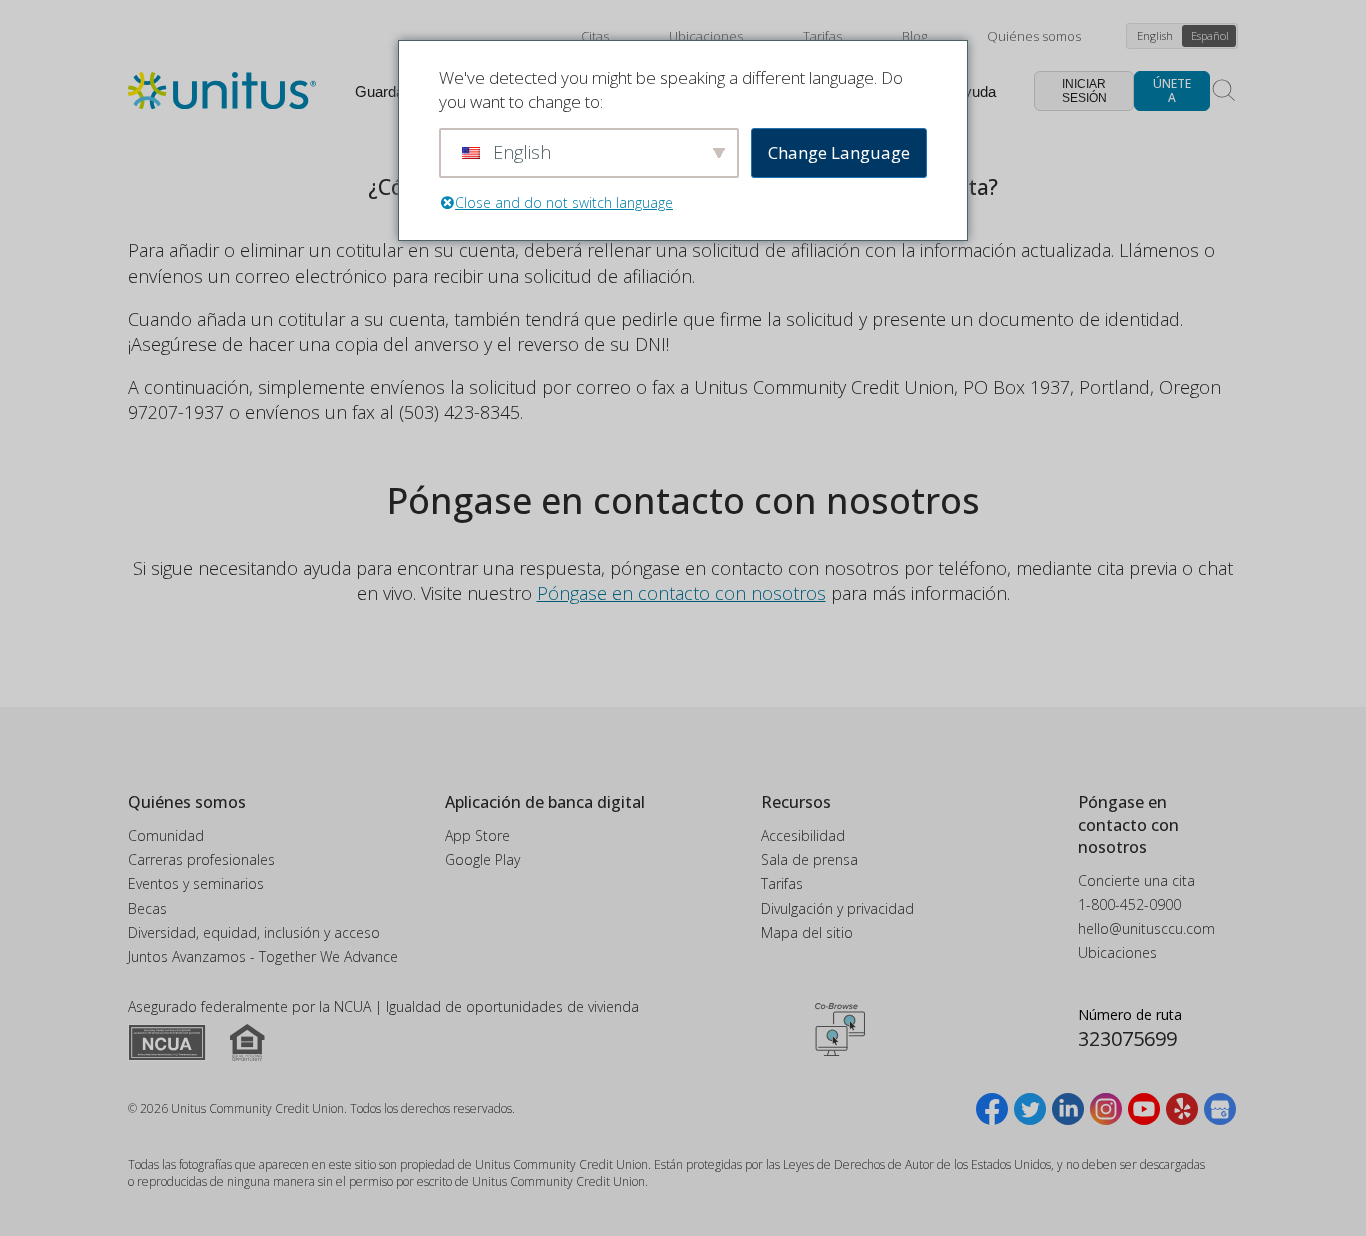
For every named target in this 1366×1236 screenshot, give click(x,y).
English (1155, 35)
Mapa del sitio (807, 932)
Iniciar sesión (1084, 91)
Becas (147, 908)
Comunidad (166, 835)
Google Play (482, 859)
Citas (595, 36)
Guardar (382, 91)
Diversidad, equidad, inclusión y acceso (254, 932)
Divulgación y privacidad (837, 908)
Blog (914, 36)
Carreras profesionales (201, 859)
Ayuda (975, 91)
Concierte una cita (1136, 880)
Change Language (839, 152)
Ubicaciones (706, 36)
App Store (477, 835)
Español (1210, 35)
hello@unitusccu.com (1146, 928)
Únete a (1172, 90)
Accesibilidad (803, 835)
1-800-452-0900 (1129, 904)
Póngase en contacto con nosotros (681, 593)
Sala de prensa (809, 859)
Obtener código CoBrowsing (840, 1029)
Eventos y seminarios (196, 883)
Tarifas (822, 36)
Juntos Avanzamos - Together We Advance (263, 956)
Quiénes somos (1034, 36)
